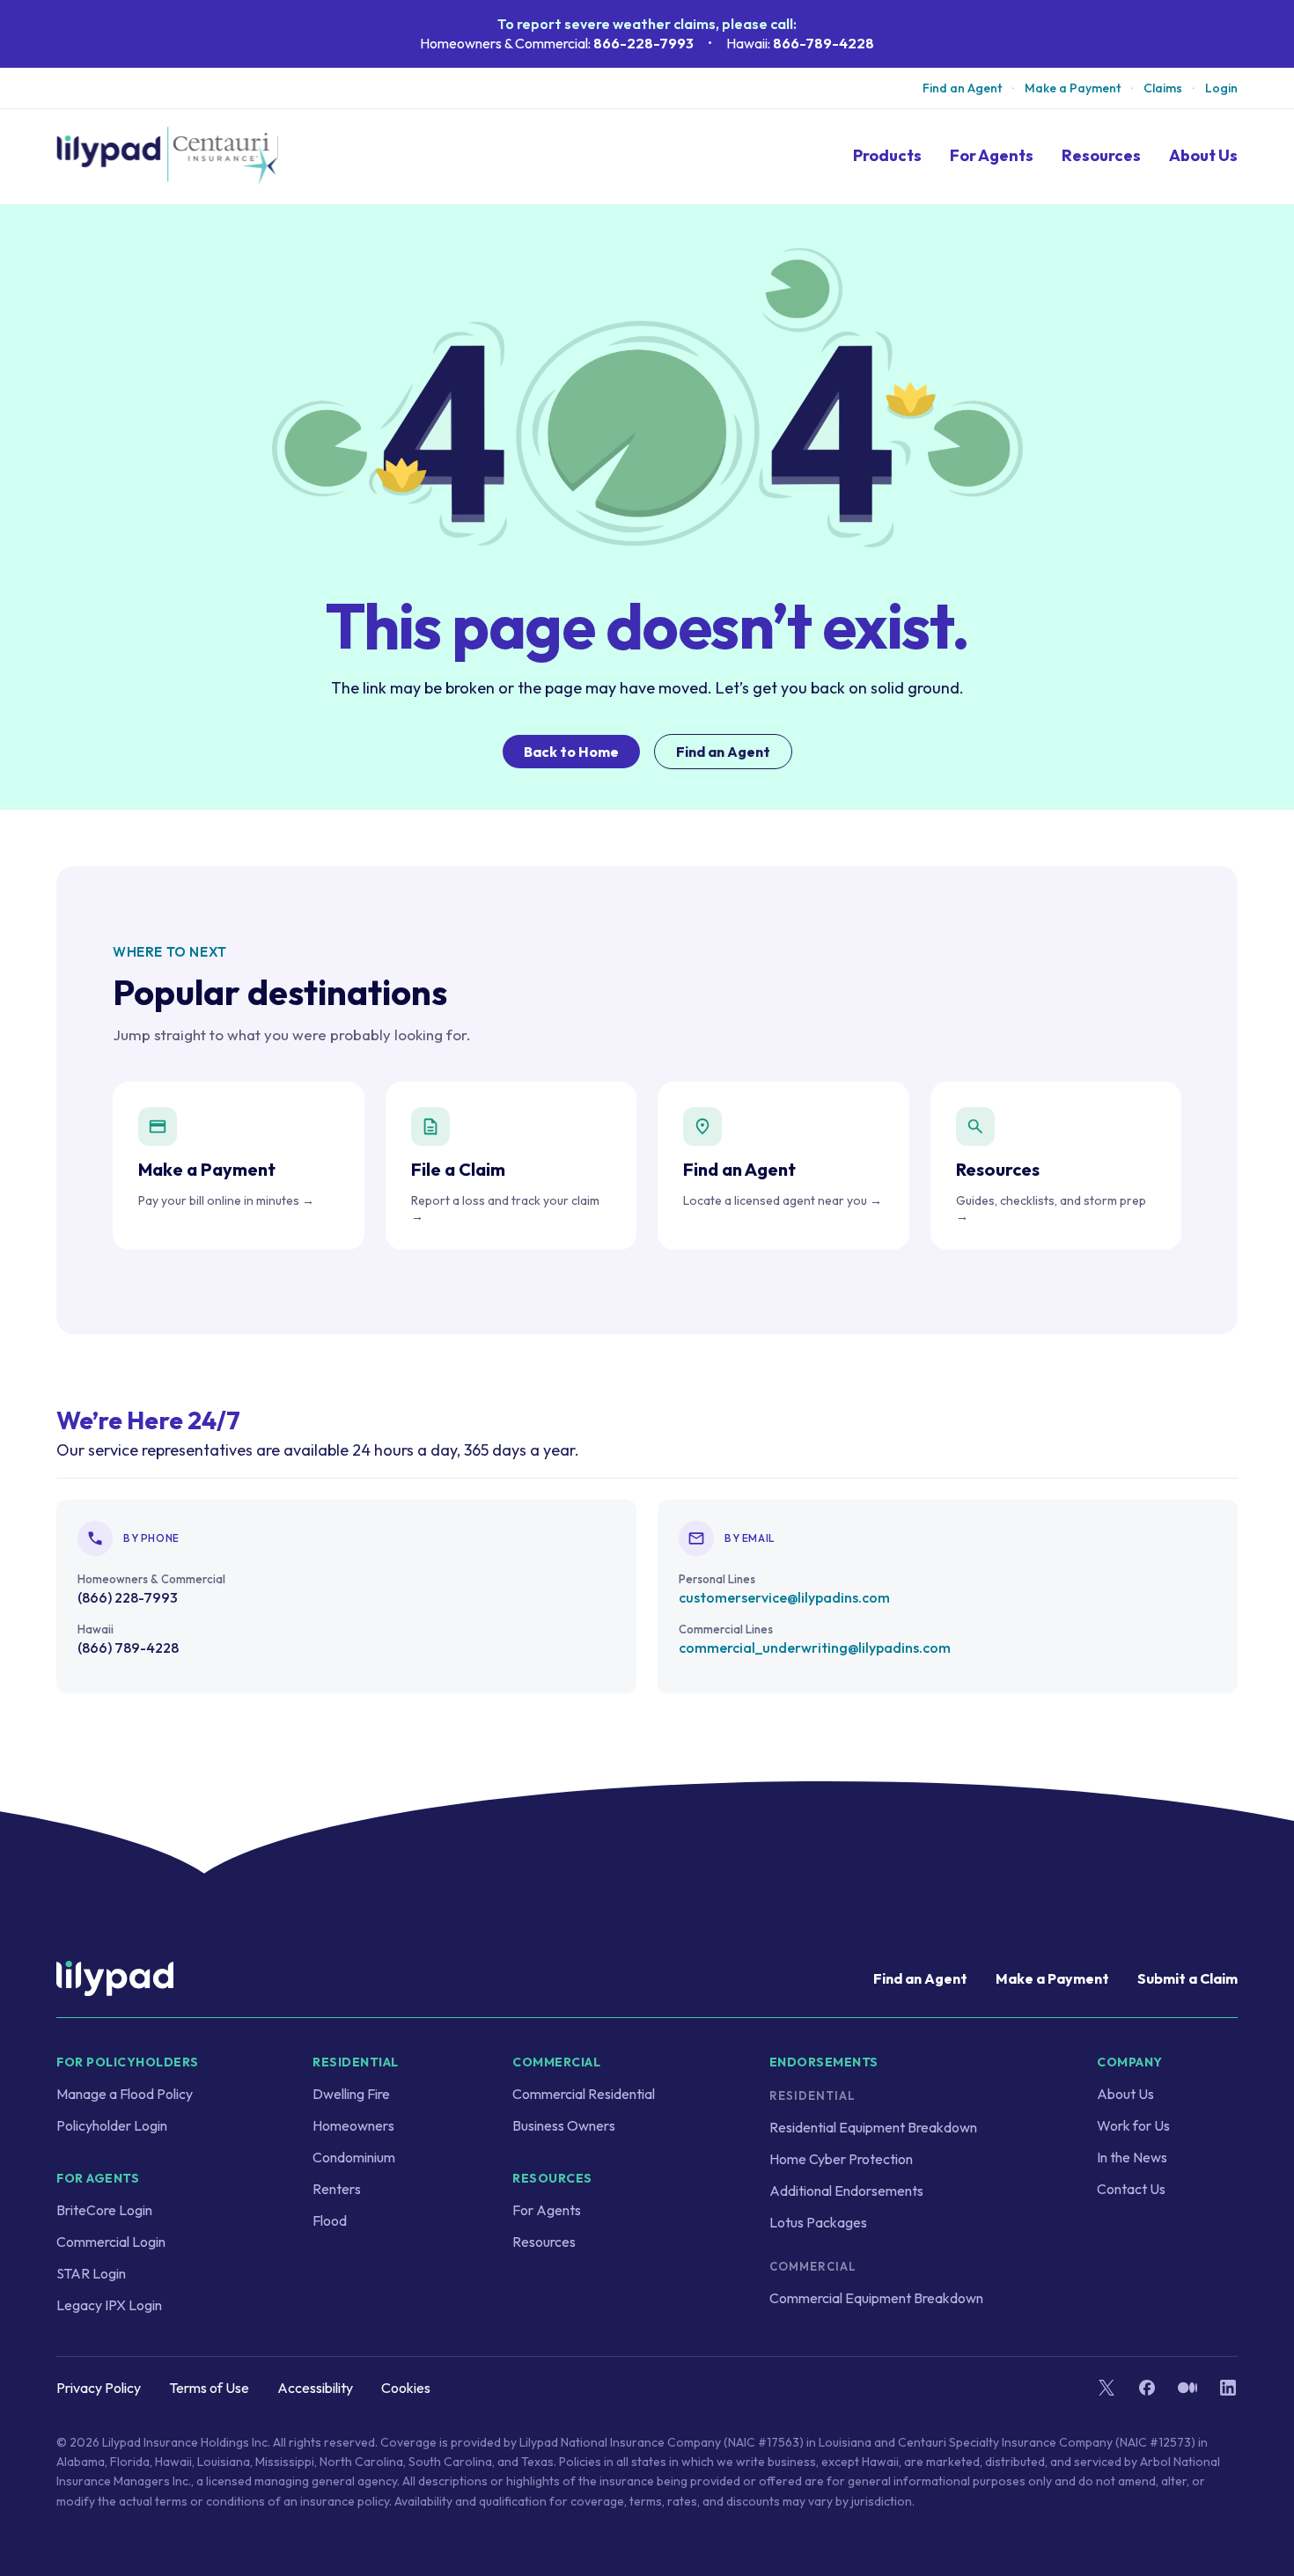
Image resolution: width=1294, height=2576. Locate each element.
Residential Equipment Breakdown (873, 2127)
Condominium (354, 2157)
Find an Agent (962, 88)
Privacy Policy (99, 2388)
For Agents (992, 156)
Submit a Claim (1187, 1978)
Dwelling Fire (351, 2094)
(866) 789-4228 (128, 1648)
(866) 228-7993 (128, 1597)
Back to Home (571, 752)
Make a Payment (1073, 88)
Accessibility (315, 2388)
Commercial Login (111, 2242)
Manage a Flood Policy (125, 2094)
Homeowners (353, 2125)
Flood (330, 2220)
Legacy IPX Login (109, 2305)
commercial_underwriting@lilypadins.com (815, 1648)
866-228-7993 (643, 43)
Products (887, 155)
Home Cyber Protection (841, 2159)
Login (1221, 88)
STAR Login (91, 2273)
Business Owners (564, 2125)
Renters (337, 2189)
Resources (1101, 156)
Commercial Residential (584, 2094)
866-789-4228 (823, 43)
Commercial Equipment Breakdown (876, 2298)
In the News (1132, 2157)
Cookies (406, 2388)
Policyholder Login (112, 2125)
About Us (1203, 155)
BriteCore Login (104, 2210)
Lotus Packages (818, 2222)
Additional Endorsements (846, 2191)
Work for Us (1133, 2125)
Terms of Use (209, 2388)
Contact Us (1131, 2189)
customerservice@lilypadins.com (784, 1597)
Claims (1163, 88)
